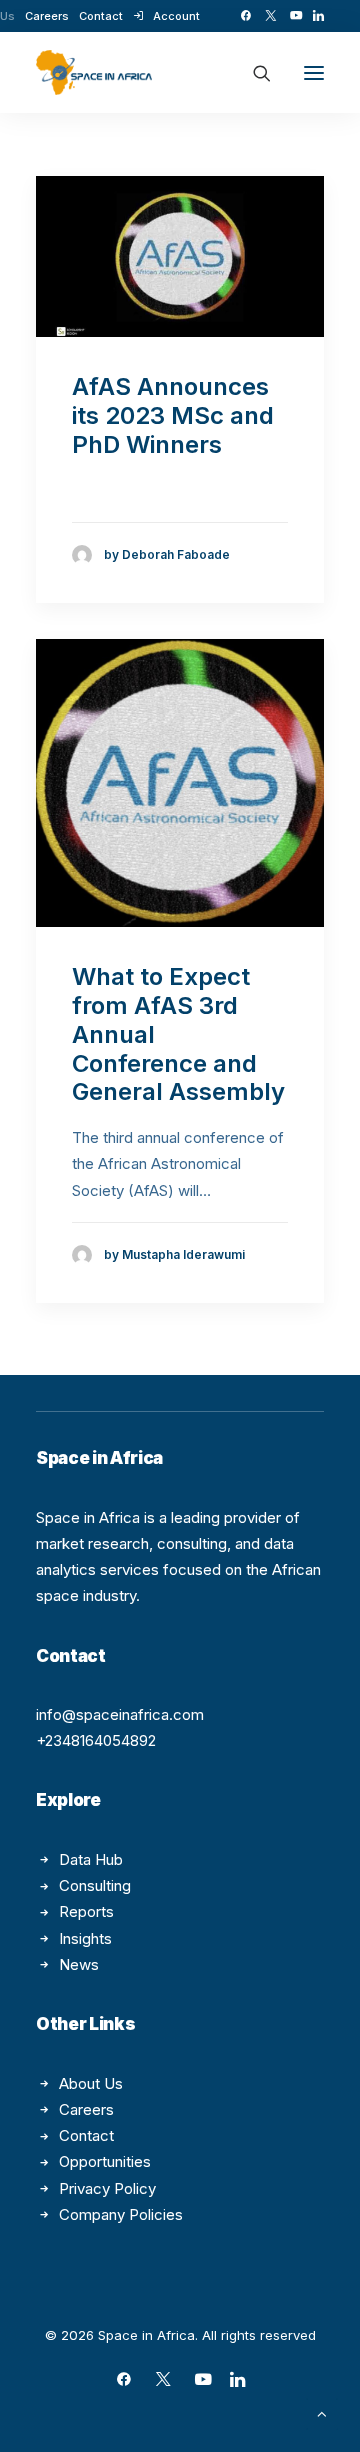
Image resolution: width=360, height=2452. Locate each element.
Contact (101, 16)
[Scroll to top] (322, 2412)
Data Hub (91, 1859)
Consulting (95, 1885)
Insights (85, 1938)
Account (176, 16)
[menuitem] (47, 16)
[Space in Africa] (94, 72)
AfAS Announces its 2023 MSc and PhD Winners (173, 415)
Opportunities (105, 2161)
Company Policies (121, 2214)
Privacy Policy (107, 2188)
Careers (47, 16)
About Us (91, 2083)
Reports (86, 1911)
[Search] (253, 73)
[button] (245, 15)
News (79, 1964)
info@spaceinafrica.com (120, 1714)
